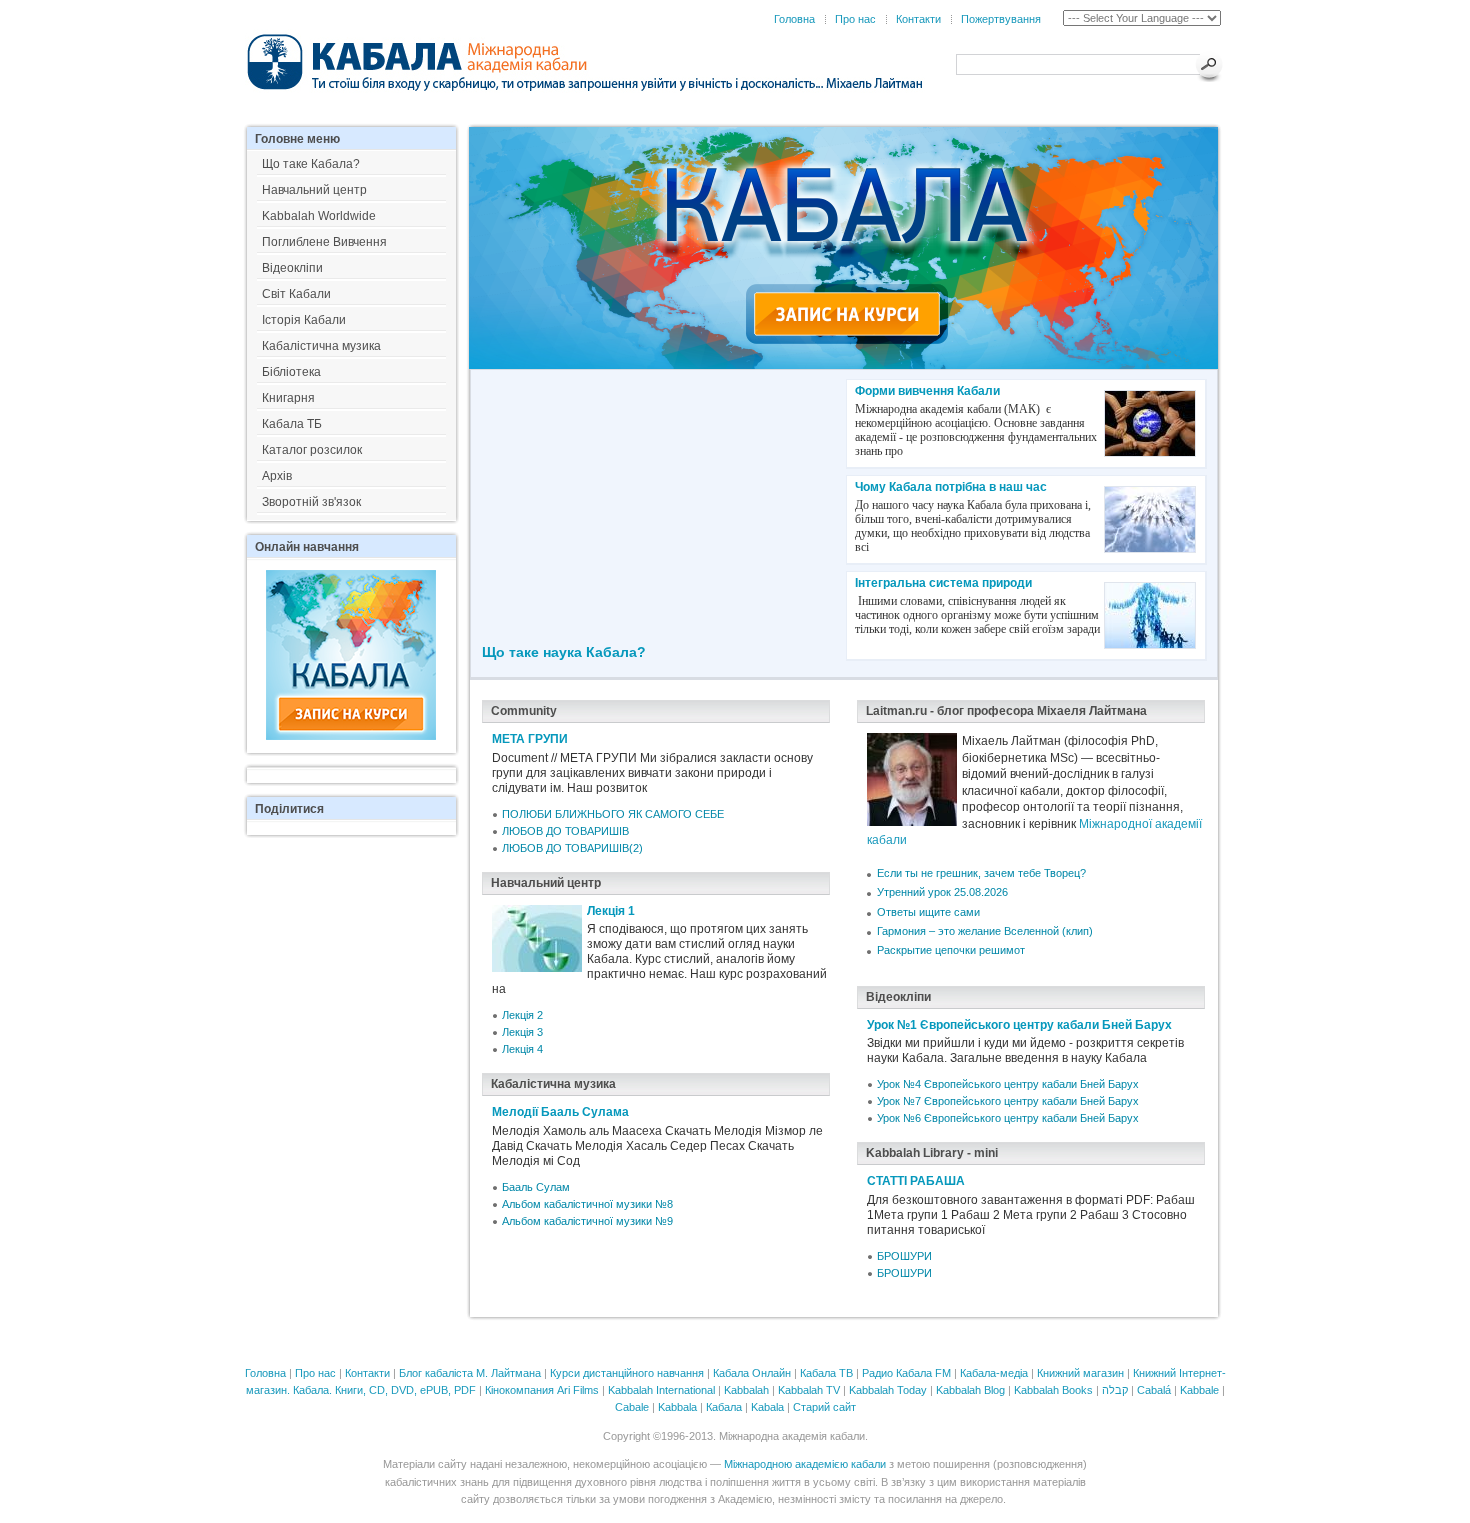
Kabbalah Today (888, 1390)
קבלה (1115, 1390)
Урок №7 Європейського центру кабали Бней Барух (1008, 1101)
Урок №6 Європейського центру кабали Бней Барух (1008, 1118)
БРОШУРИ (904, 1256)
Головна (794, 19)
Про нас (855, 19)
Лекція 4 (522, 1049)
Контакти (918, 19)
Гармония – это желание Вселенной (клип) (985, 931)
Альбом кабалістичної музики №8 (587, 1204)
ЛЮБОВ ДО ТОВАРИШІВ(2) (572, 848)
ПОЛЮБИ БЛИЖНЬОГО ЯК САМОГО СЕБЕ (613, 814)
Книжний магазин (1080, 1373)
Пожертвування (1001, 19)
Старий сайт (824, 1407)
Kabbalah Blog (970, 1390)
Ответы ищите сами (928, 912)
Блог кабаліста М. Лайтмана (470, 1373)
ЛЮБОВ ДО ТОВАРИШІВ (565, 831)
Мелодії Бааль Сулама (560, 1112)
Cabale (632, 1407)
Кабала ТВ (826, 1373)
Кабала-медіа (994, 1373)
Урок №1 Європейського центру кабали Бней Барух (1019, 1025)
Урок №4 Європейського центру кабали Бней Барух (1008, 1084)
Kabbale (1199, 1390)
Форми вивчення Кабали (927, 391)
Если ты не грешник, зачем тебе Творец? (981, 873)
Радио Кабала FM (906, 1373)
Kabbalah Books (1053, 1390)
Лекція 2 (522, 1015)
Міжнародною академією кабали (805, 1464)
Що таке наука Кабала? (564, 652)
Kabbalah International (661, 1390)
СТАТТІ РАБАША (916, 1181)
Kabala (767, 1407)
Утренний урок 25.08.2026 (942, 892)
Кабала (724, 1407)
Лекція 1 (611, 911)
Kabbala (677, 1407)
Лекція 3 (522, 1032)
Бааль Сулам (536, 1187)
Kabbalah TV (809, 1390)
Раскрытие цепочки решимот (951, 950)
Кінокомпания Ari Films (542, 1390)
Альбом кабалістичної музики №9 (587, 1221)
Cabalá (1154, 1390)
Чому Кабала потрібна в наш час (951, 487)
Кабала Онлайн (752, 1373)
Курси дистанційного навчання (627, 1373)
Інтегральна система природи (943, 583)
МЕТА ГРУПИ (530, 739)
